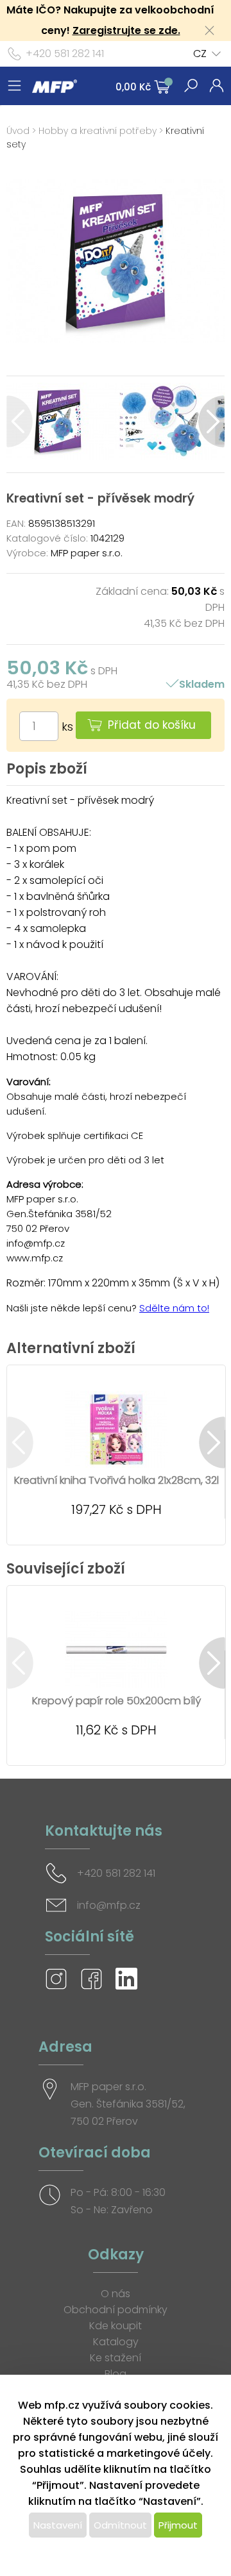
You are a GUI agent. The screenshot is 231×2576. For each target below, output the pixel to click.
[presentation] (20, 421)
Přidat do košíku (152, 725)
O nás (116, 2294)
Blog (116, 2374)
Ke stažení (116, 2358)
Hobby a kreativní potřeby (98, 131)
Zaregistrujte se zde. (126, 30)
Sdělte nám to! (174, 1308)
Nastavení (58, 2525)
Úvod (18, 131)
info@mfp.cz (109, 1905)
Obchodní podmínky (116, 2310)
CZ (200, 54)
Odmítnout (120, 2525)
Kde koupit (116, 2326)
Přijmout (178, 2525)
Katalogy (116, 2342)
